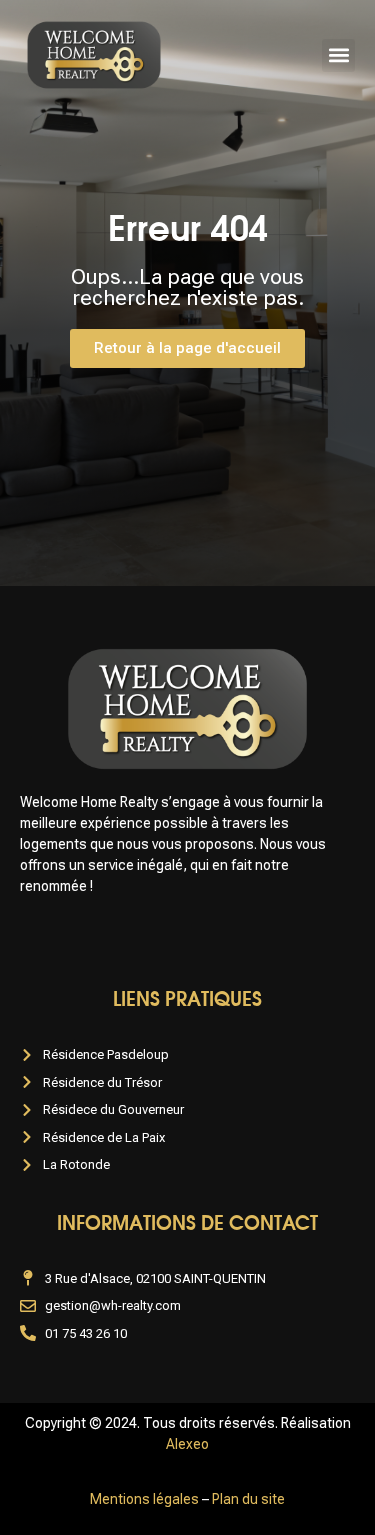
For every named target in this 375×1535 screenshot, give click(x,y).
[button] (338, 55)
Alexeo (187, 1444)
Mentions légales (144, 1499)
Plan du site (248, 1499)
